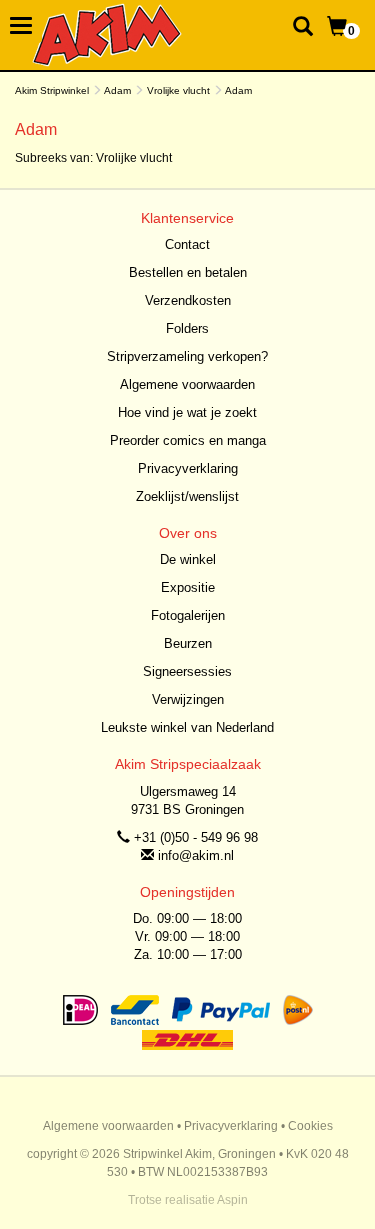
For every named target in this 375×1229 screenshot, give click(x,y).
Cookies (310, 1126)
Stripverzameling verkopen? (187, 356)
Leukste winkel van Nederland (187, 727)
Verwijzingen (188, 699)
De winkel (188, 559)
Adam (117, 90)
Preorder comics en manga (188, 440)
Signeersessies (187, 671)
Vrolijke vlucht (178, 90)
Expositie (188, 587)
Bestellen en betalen (188, 272)
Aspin (232, 1200)
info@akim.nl (196, 855)
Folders (187, 328)
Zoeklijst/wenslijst (187, 496)
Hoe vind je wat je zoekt (187, 412)
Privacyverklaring (188, 468)
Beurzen (188, 643)
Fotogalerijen (188, 615)
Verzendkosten (188, 300)
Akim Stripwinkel (52, 90)
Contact (187, 244)
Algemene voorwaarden (187, 384)
